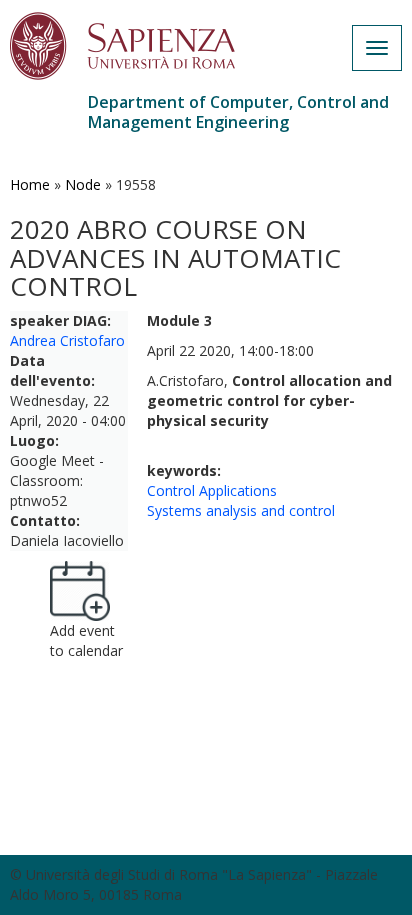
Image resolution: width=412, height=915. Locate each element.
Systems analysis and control (241, 510)
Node (83, 184)
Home (30, 184)
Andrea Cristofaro (67, 340)
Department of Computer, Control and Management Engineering (238, 112)
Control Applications (212, 490)
